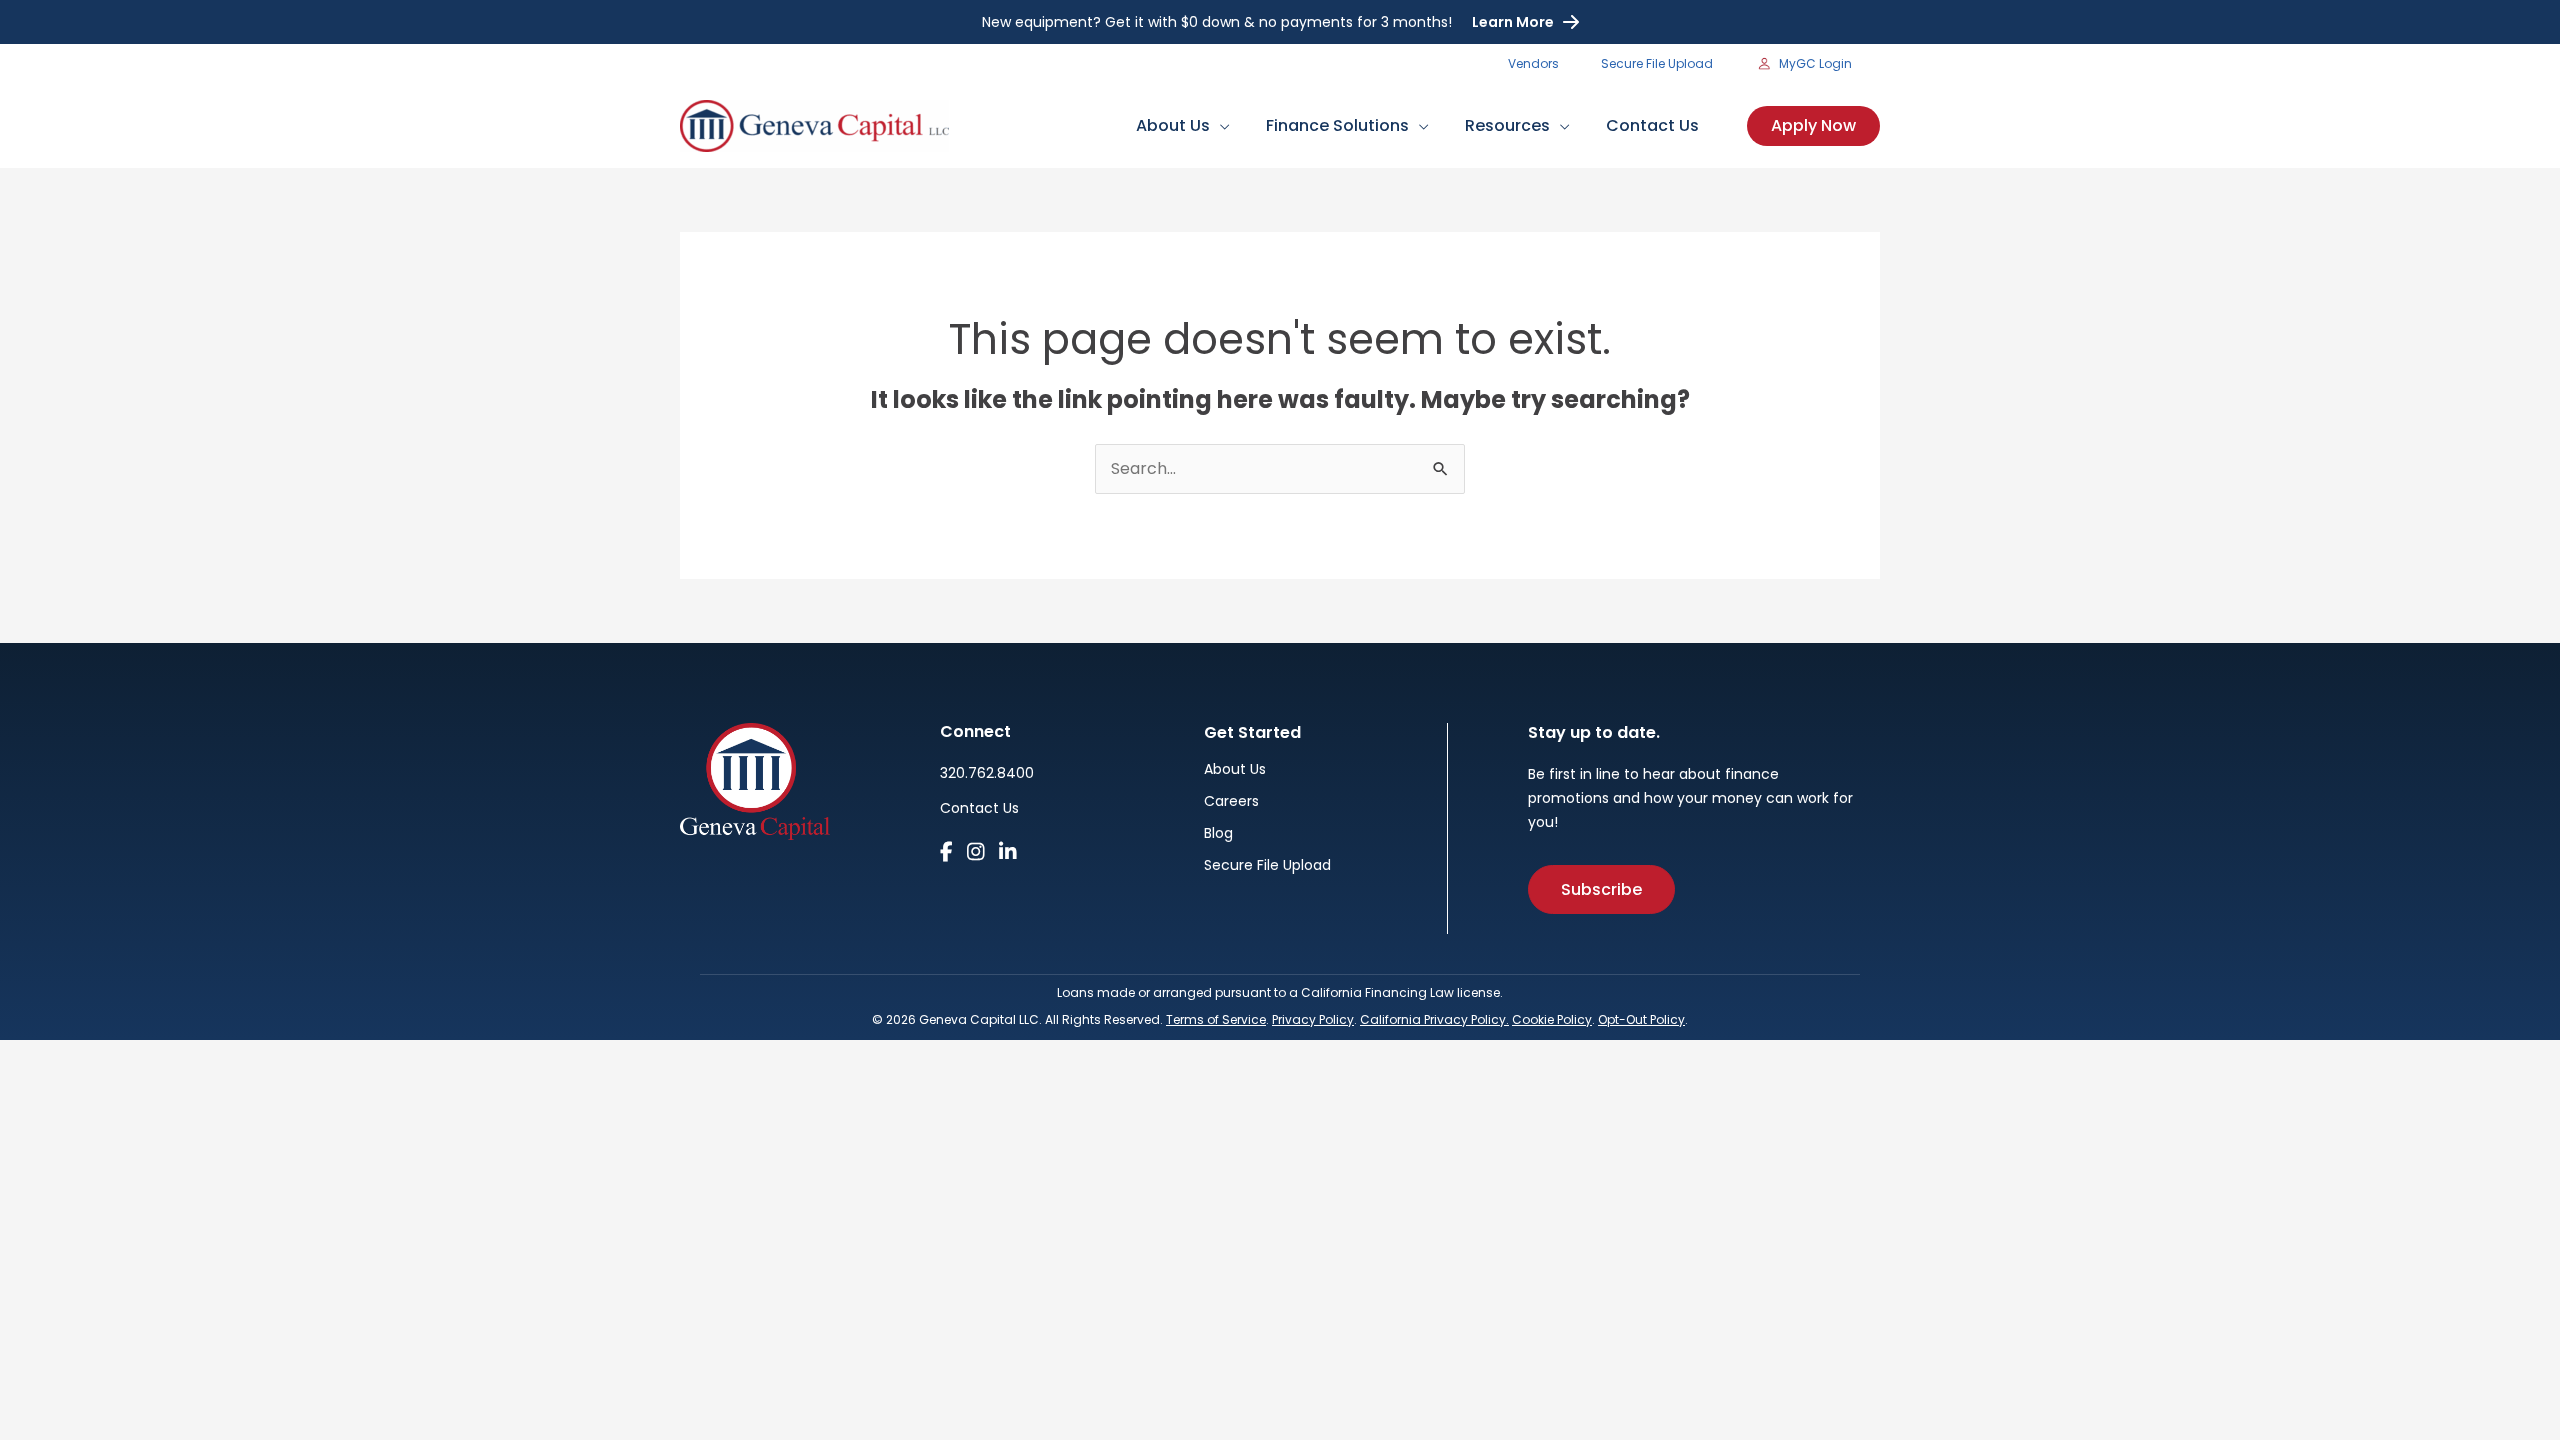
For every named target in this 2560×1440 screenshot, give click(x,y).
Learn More (1513, 22)
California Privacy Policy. (1434, 1019)
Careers (1231, 802)
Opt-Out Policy (1641, 1019)
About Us (1235, 770)
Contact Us (979, 808)
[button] (1220, 125)
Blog (1218, 834)
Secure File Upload (1267, 866)
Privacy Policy (1313, 1019)
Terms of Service (1216, 1019)
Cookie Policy (1552, 1019)
